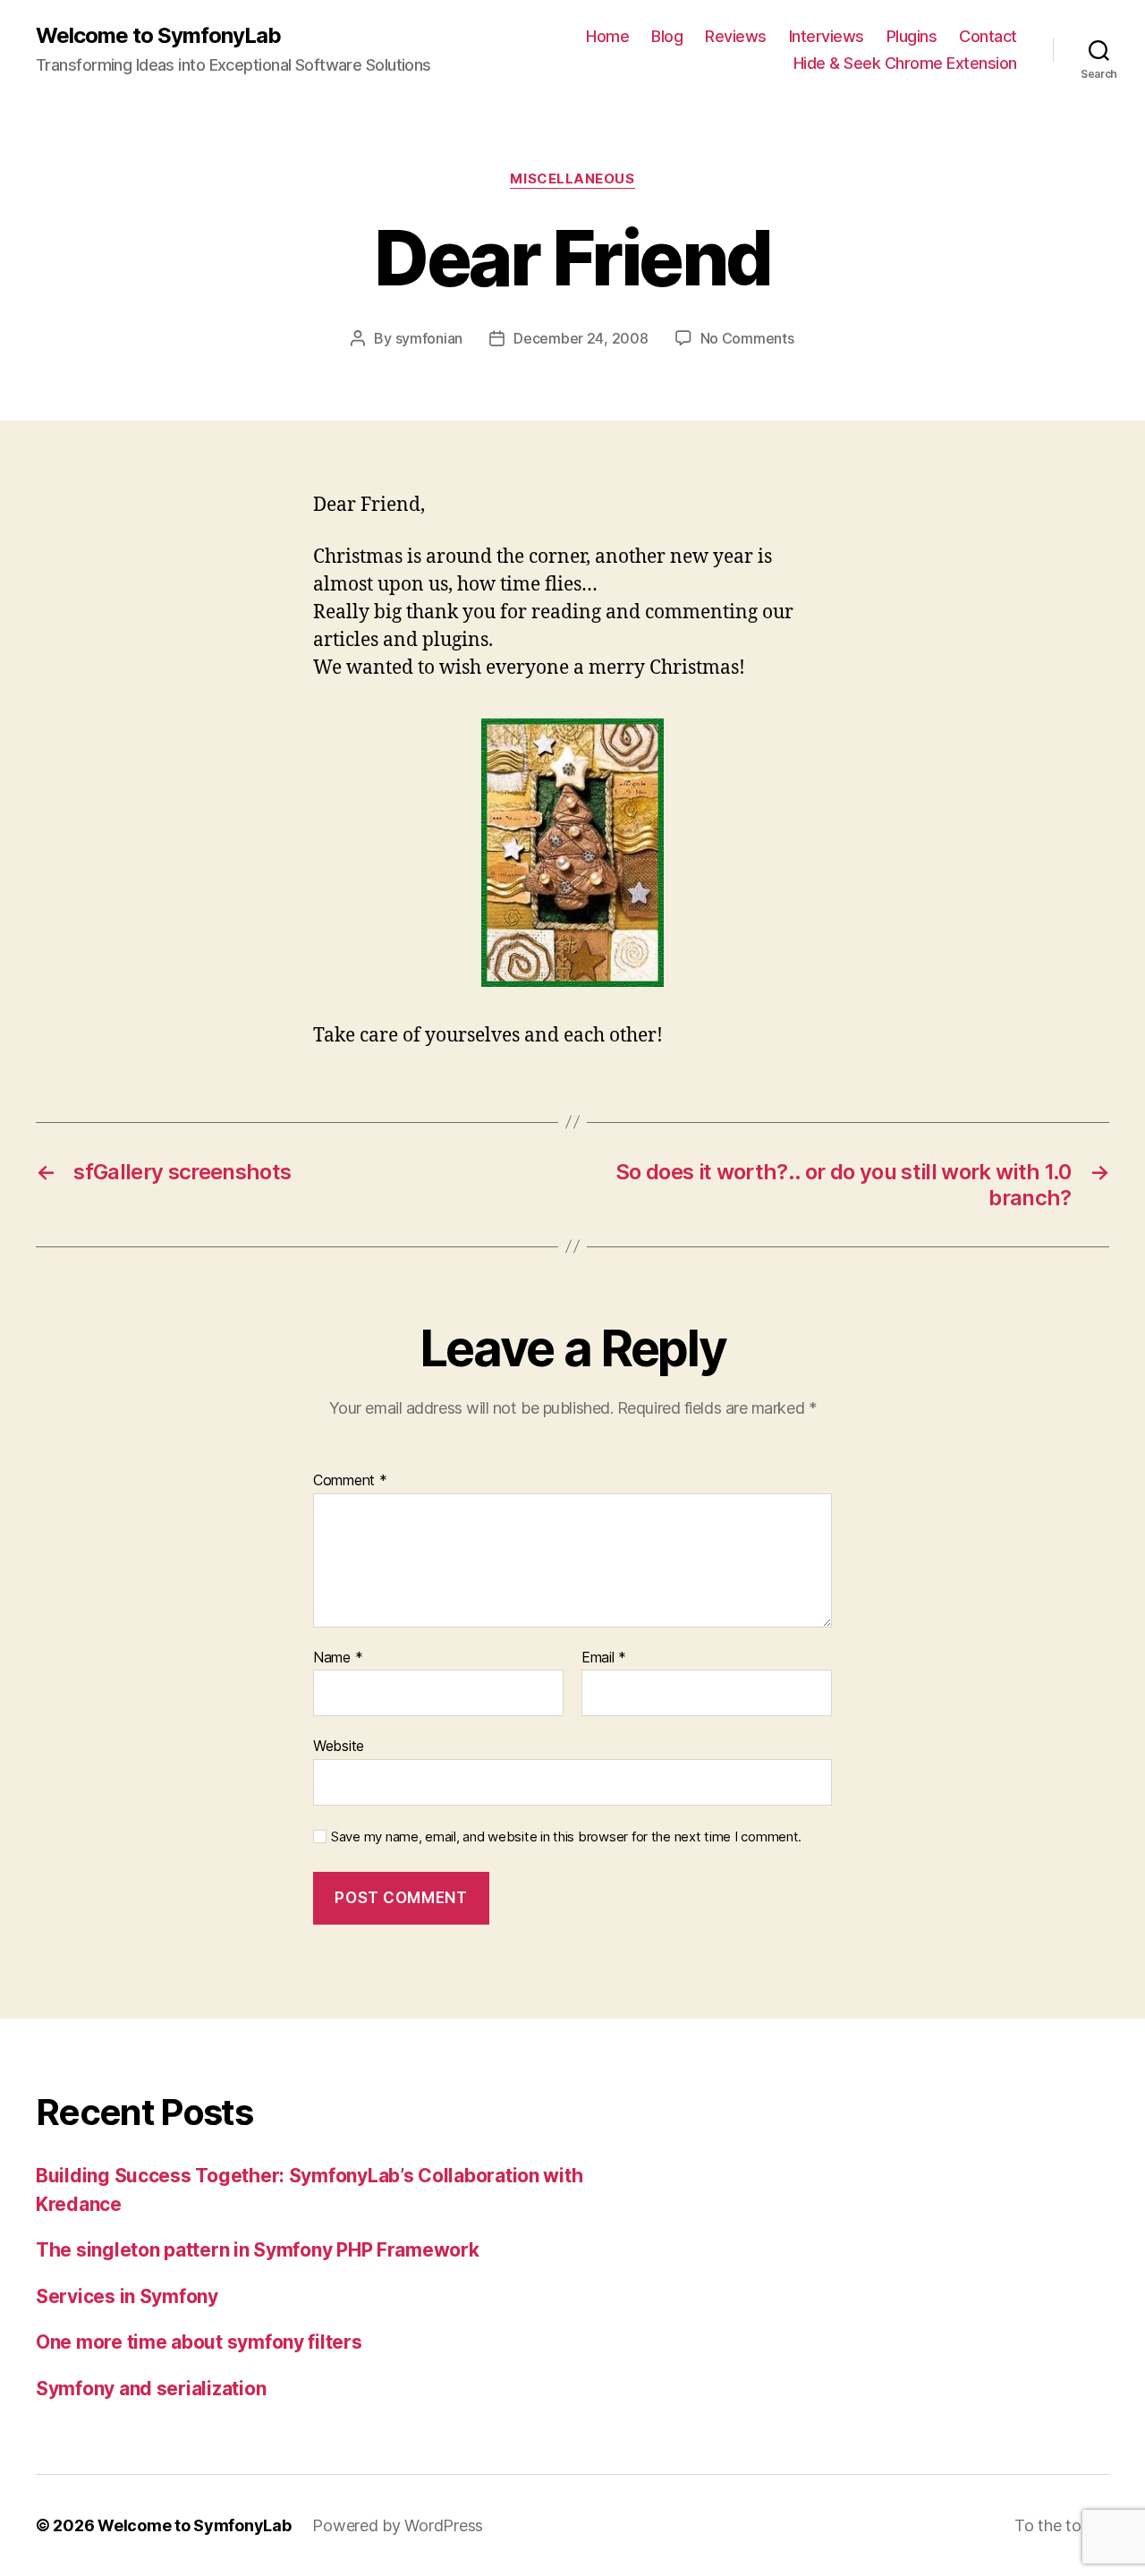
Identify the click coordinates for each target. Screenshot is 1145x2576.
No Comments (747, 338)
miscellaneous (572, 179)
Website (339, 1746)
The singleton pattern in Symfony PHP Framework (258, 2250)
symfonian (429, 338)
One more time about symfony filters (199, 2342)
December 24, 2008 (581, 338)
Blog (667, 36)
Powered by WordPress (398, 2525)
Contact (988, 36)
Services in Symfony (127, 2296)
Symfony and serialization (151, 2389)
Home (607, 36)
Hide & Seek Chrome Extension (905, 63)
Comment (350, 1481)
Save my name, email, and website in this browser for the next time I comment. (566, 1837)
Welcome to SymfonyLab (158, 36)
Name (338, 1658)
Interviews (827, 36)
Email (604, 1658)
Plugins (912, 36)
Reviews (736, 36)
